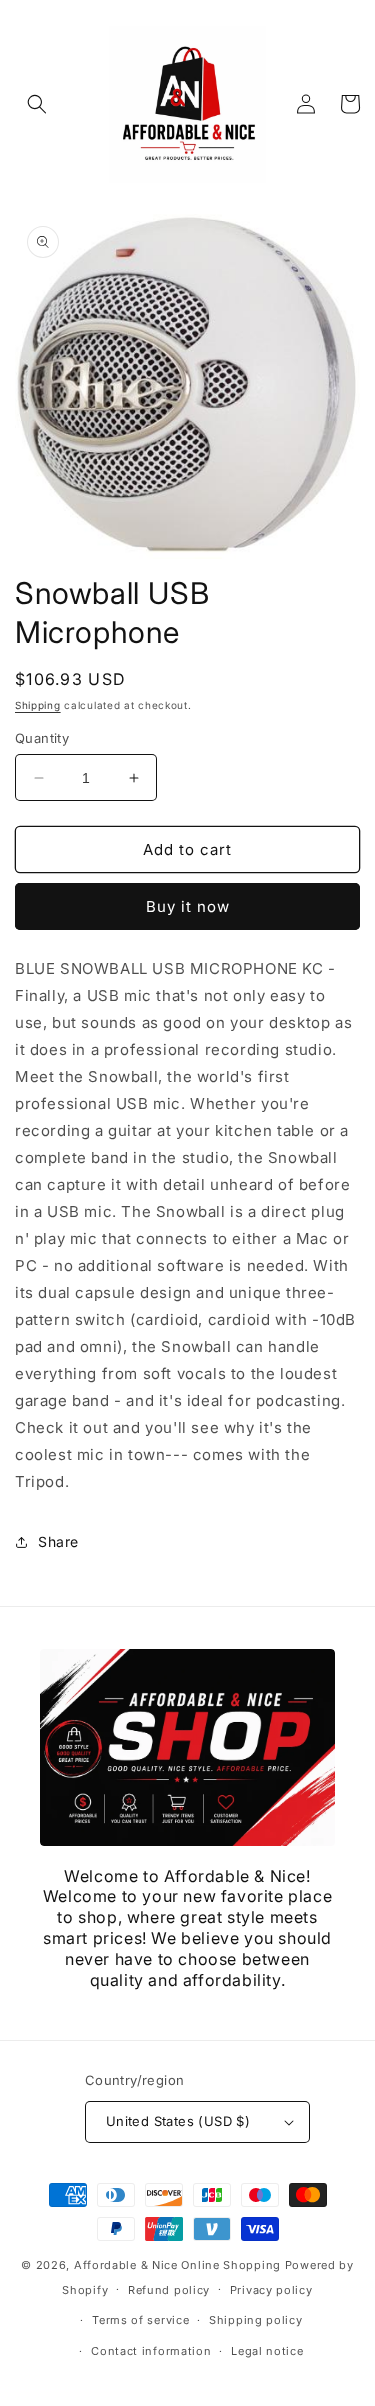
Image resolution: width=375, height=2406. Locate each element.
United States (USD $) (178, 2121)
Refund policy (169, 2290)
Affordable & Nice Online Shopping (177, 2265)
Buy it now (188, 906)
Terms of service (140, 2320)
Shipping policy (256, 2320)
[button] (37, 104)
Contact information (151, 2351)
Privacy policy (271, 2290)
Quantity (42, 738)
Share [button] (58, 1541)
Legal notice (267, 2351)
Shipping (38, 705)
